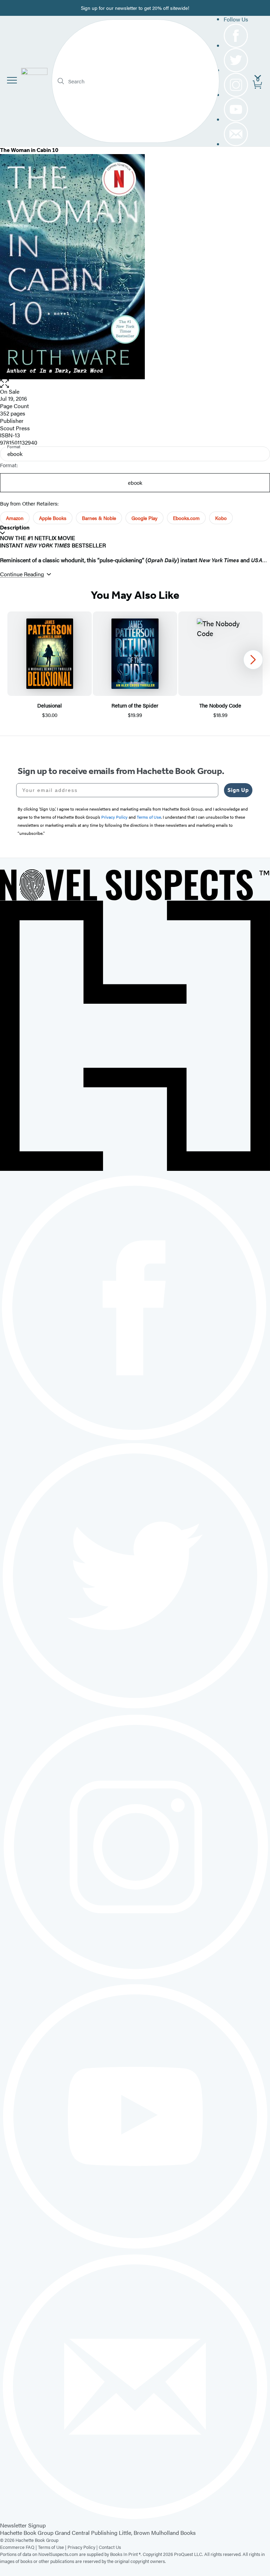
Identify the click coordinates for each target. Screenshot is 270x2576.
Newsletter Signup (23, 2525)
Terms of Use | (53, 2547)
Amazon (15, 518)
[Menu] (12, 80)
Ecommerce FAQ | (19, 2547)
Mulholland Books (173, 2533)
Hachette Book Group (27, 2533)
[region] (135, 665)
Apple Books (53, 518)
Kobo (221, 518)
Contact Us (110, 2547)
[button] (135, 384)
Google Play (144, 518)
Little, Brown (134, 2533)
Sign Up (238, 790)
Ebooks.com (186, 518)
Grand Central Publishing (86, 2533)
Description (15, 528)
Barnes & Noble (99, 518)
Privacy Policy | (83, 2547)
